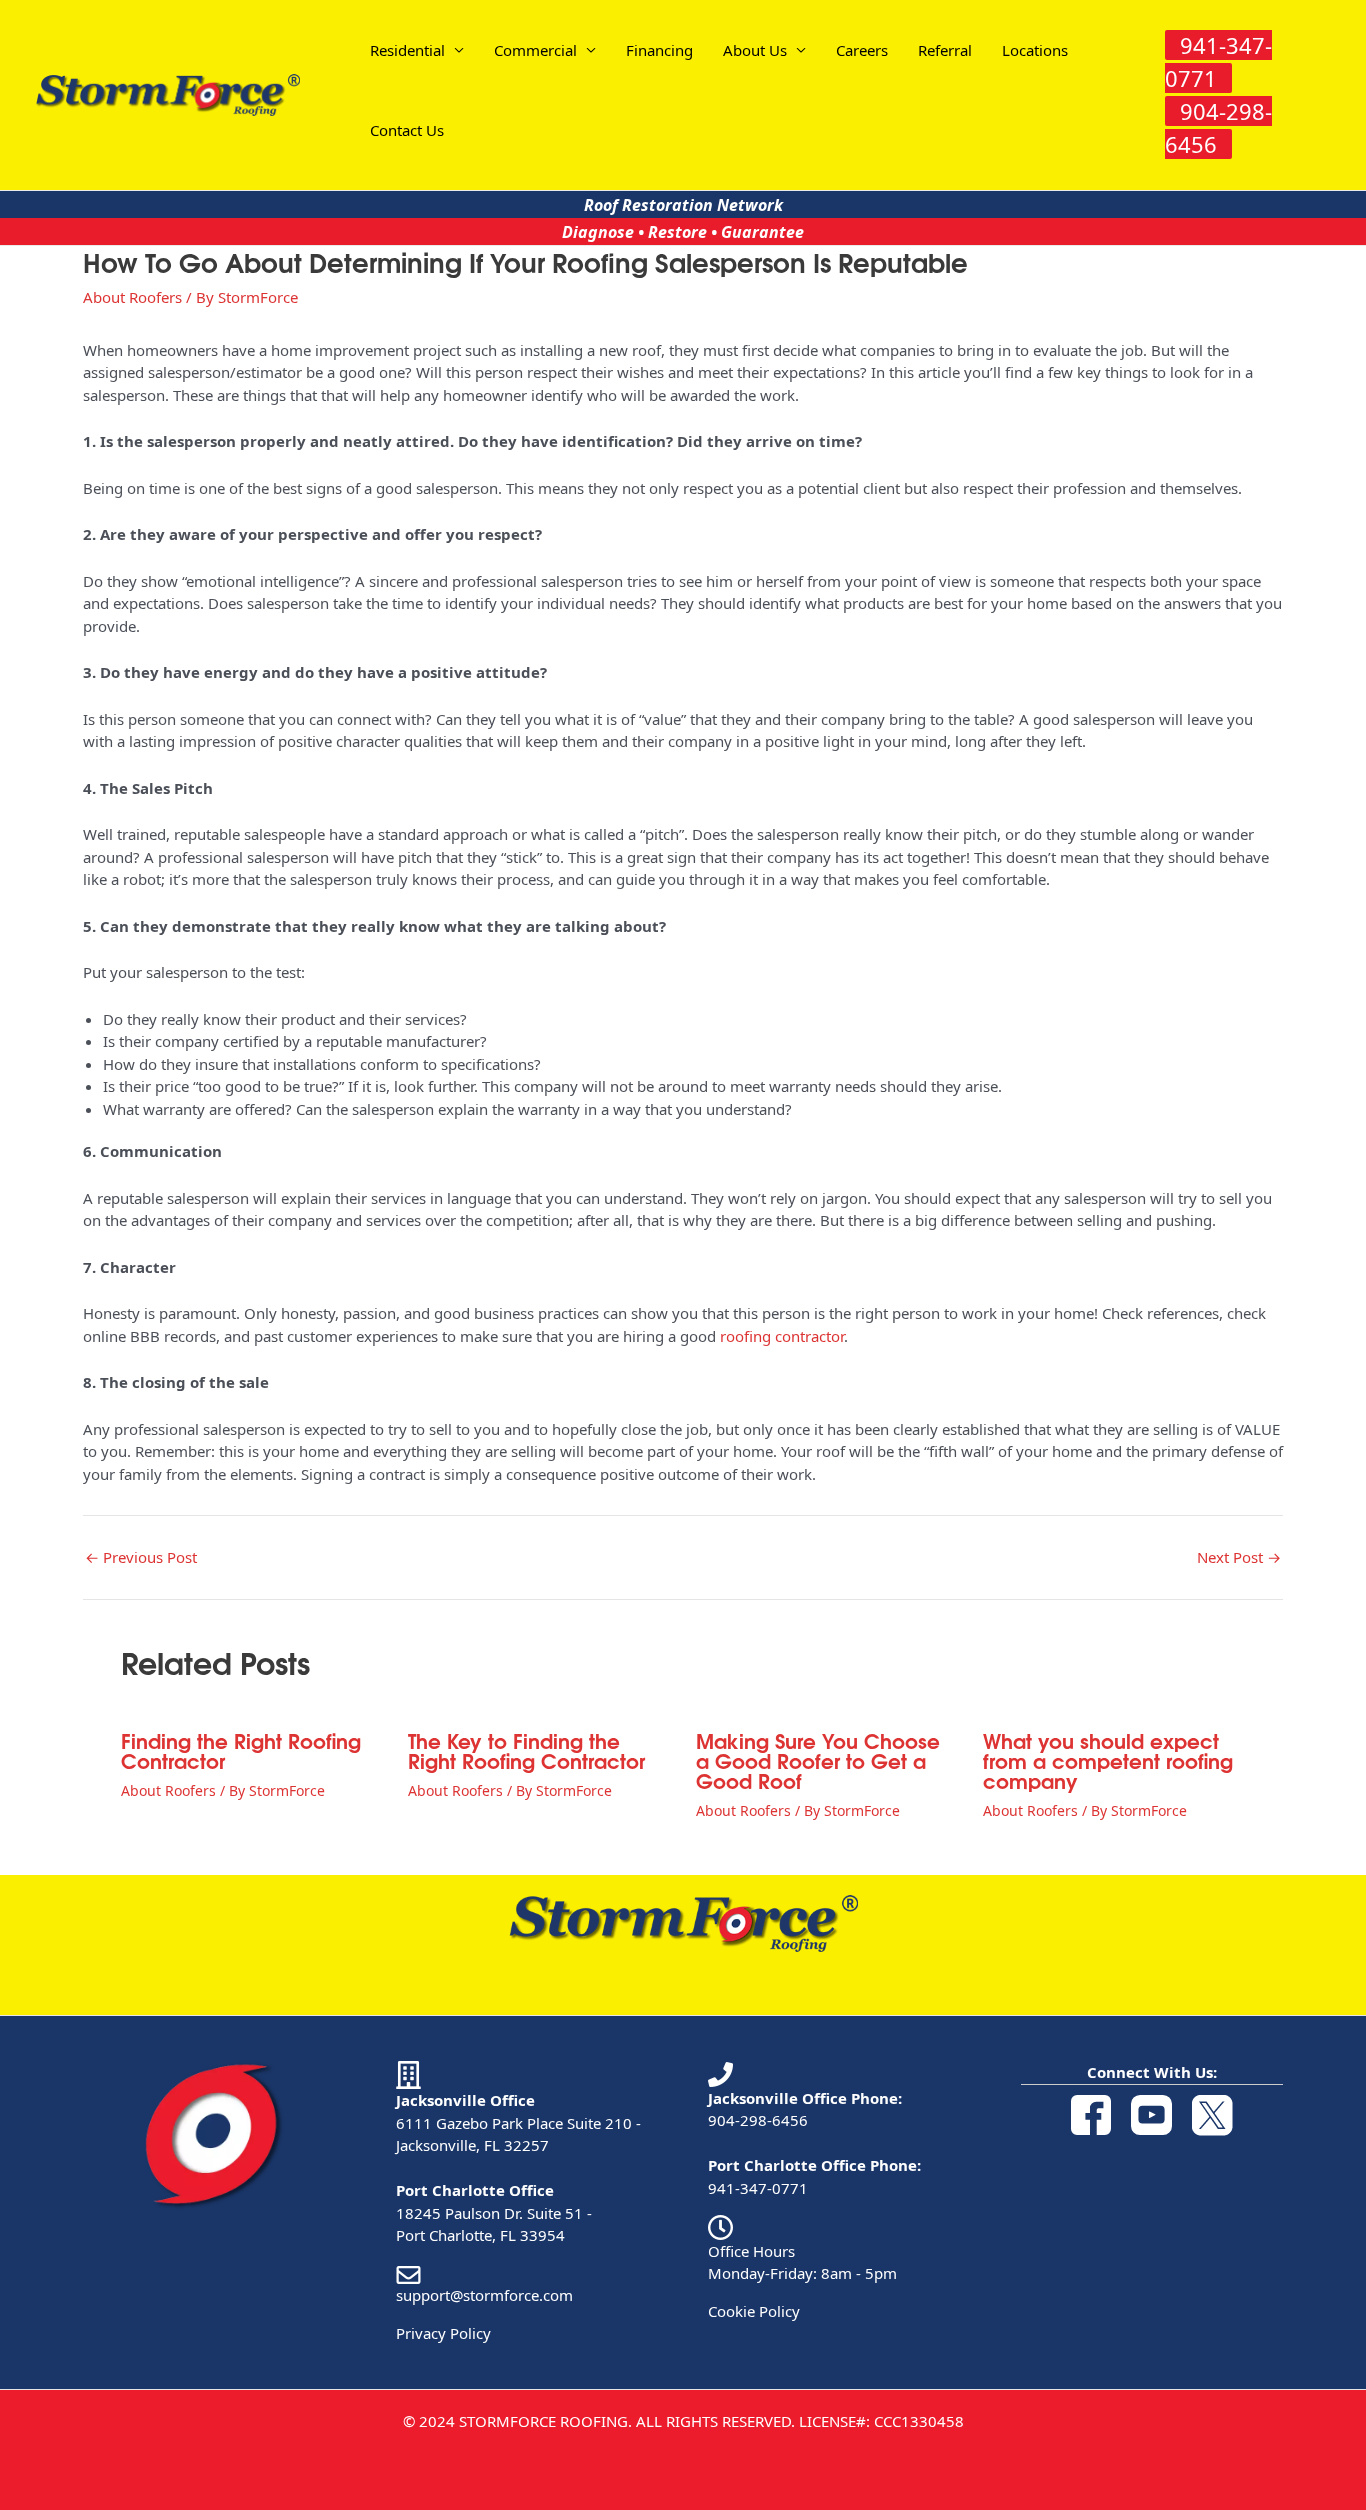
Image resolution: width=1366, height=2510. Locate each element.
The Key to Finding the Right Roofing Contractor (526, 1749)
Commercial (535, 50)
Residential (407, 50)
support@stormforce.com (484, 2295)
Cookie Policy (754, 2311)
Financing (659, 50)
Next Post (1239, 1557)
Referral (945, 50)
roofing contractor (782, 1336)
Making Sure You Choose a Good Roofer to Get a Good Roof (818, 1759)
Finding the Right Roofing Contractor (241, 1749)
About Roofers (132, 297)
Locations (1035, 50)
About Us (755, 50)
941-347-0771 (758, 2188)
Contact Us (407, 130)
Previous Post (141, 1557)
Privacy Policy (443, 2333)
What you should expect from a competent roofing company (1108, 1759)
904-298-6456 (758, 2120)
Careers (862, 50)
